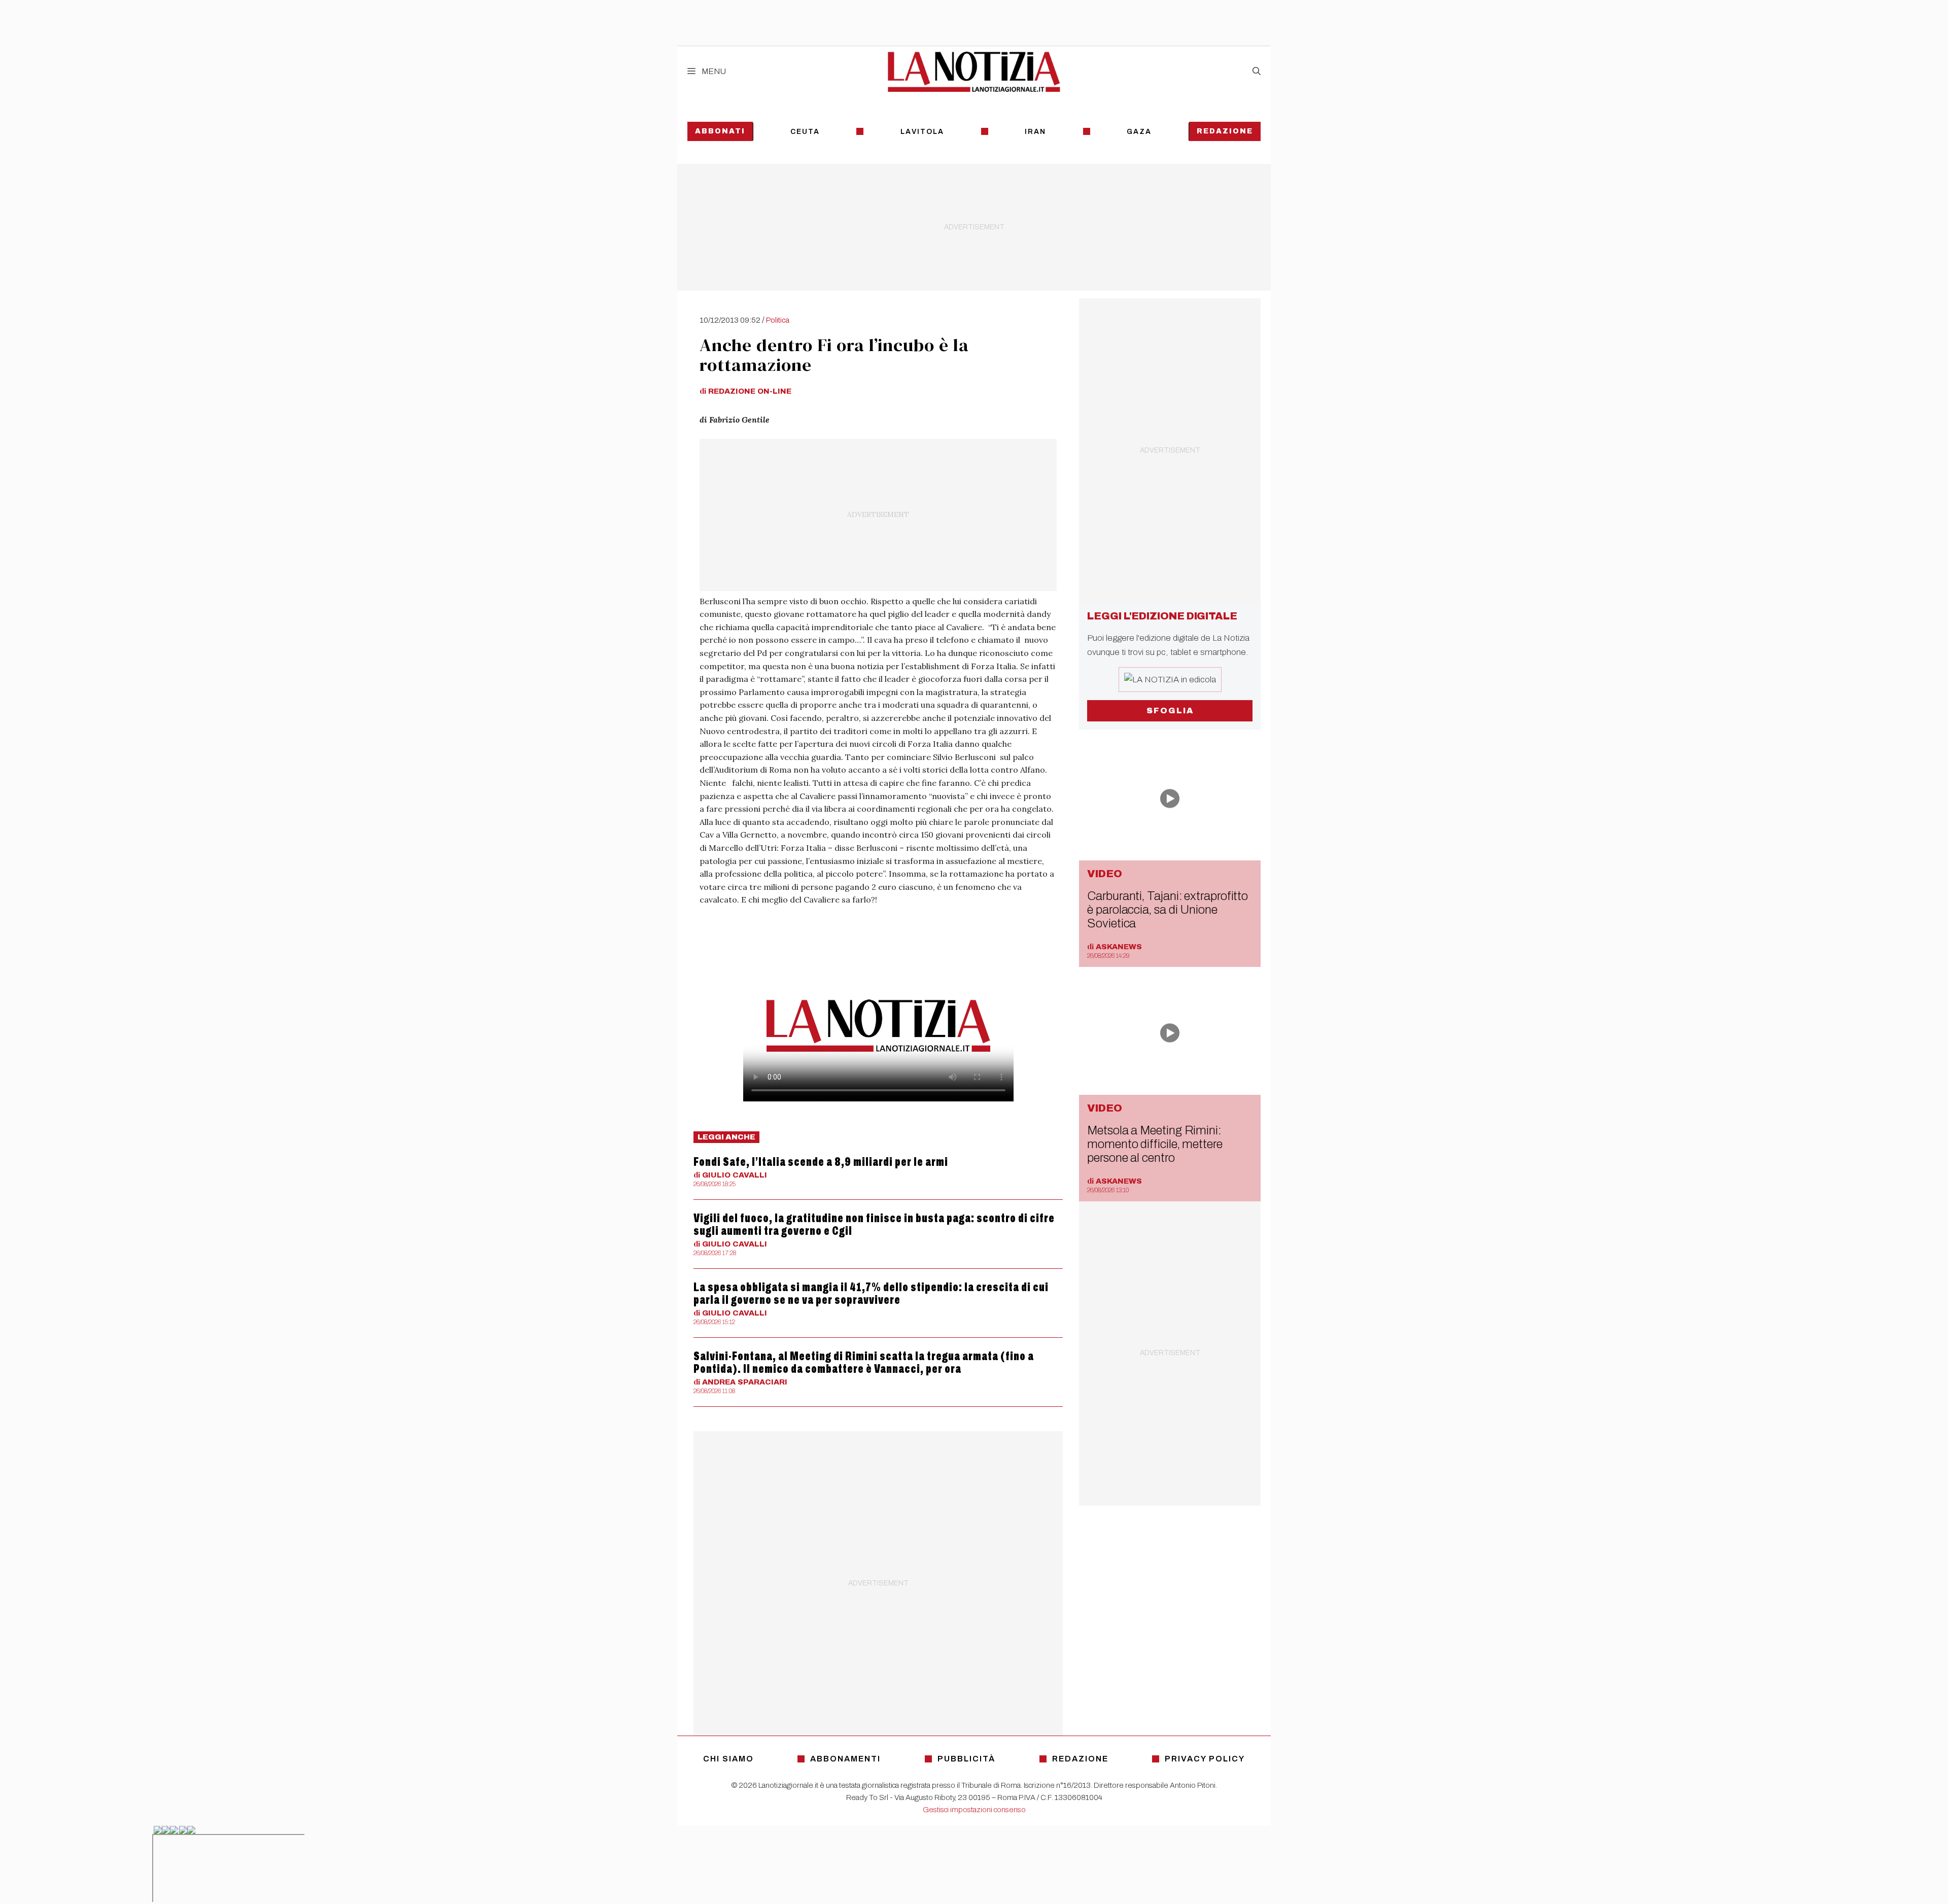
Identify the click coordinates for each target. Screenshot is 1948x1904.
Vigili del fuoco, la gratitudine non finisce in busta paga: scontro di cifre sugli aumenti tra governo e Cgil (874, 1224)
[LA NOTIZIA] (974, 72)
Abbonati (720, 131)
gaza (1139, 132)
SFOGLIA (1170, 711)
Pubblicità (966, 1759)
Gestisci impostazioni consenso (974, 1810)
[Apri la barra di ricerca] (1257, 72)
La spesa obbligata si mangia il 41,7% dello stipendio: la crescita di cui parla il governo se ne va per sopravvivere (871, 1293)
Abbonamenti (845, 1759)
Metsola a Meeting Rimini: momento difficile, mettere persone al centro (1155, 1144)
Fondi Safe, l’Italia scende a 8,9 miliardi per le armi (821, 1162)
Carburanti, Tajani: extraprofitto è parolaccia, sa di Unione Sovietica (1168, 910)
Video (1105, 874)
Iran (1035, 132)
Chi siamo (728, 1759)
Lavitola (922, 132)
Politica (778, 320)
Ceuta (805, 132)
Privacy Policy (1205, 1759)
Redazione (1225, 131)
